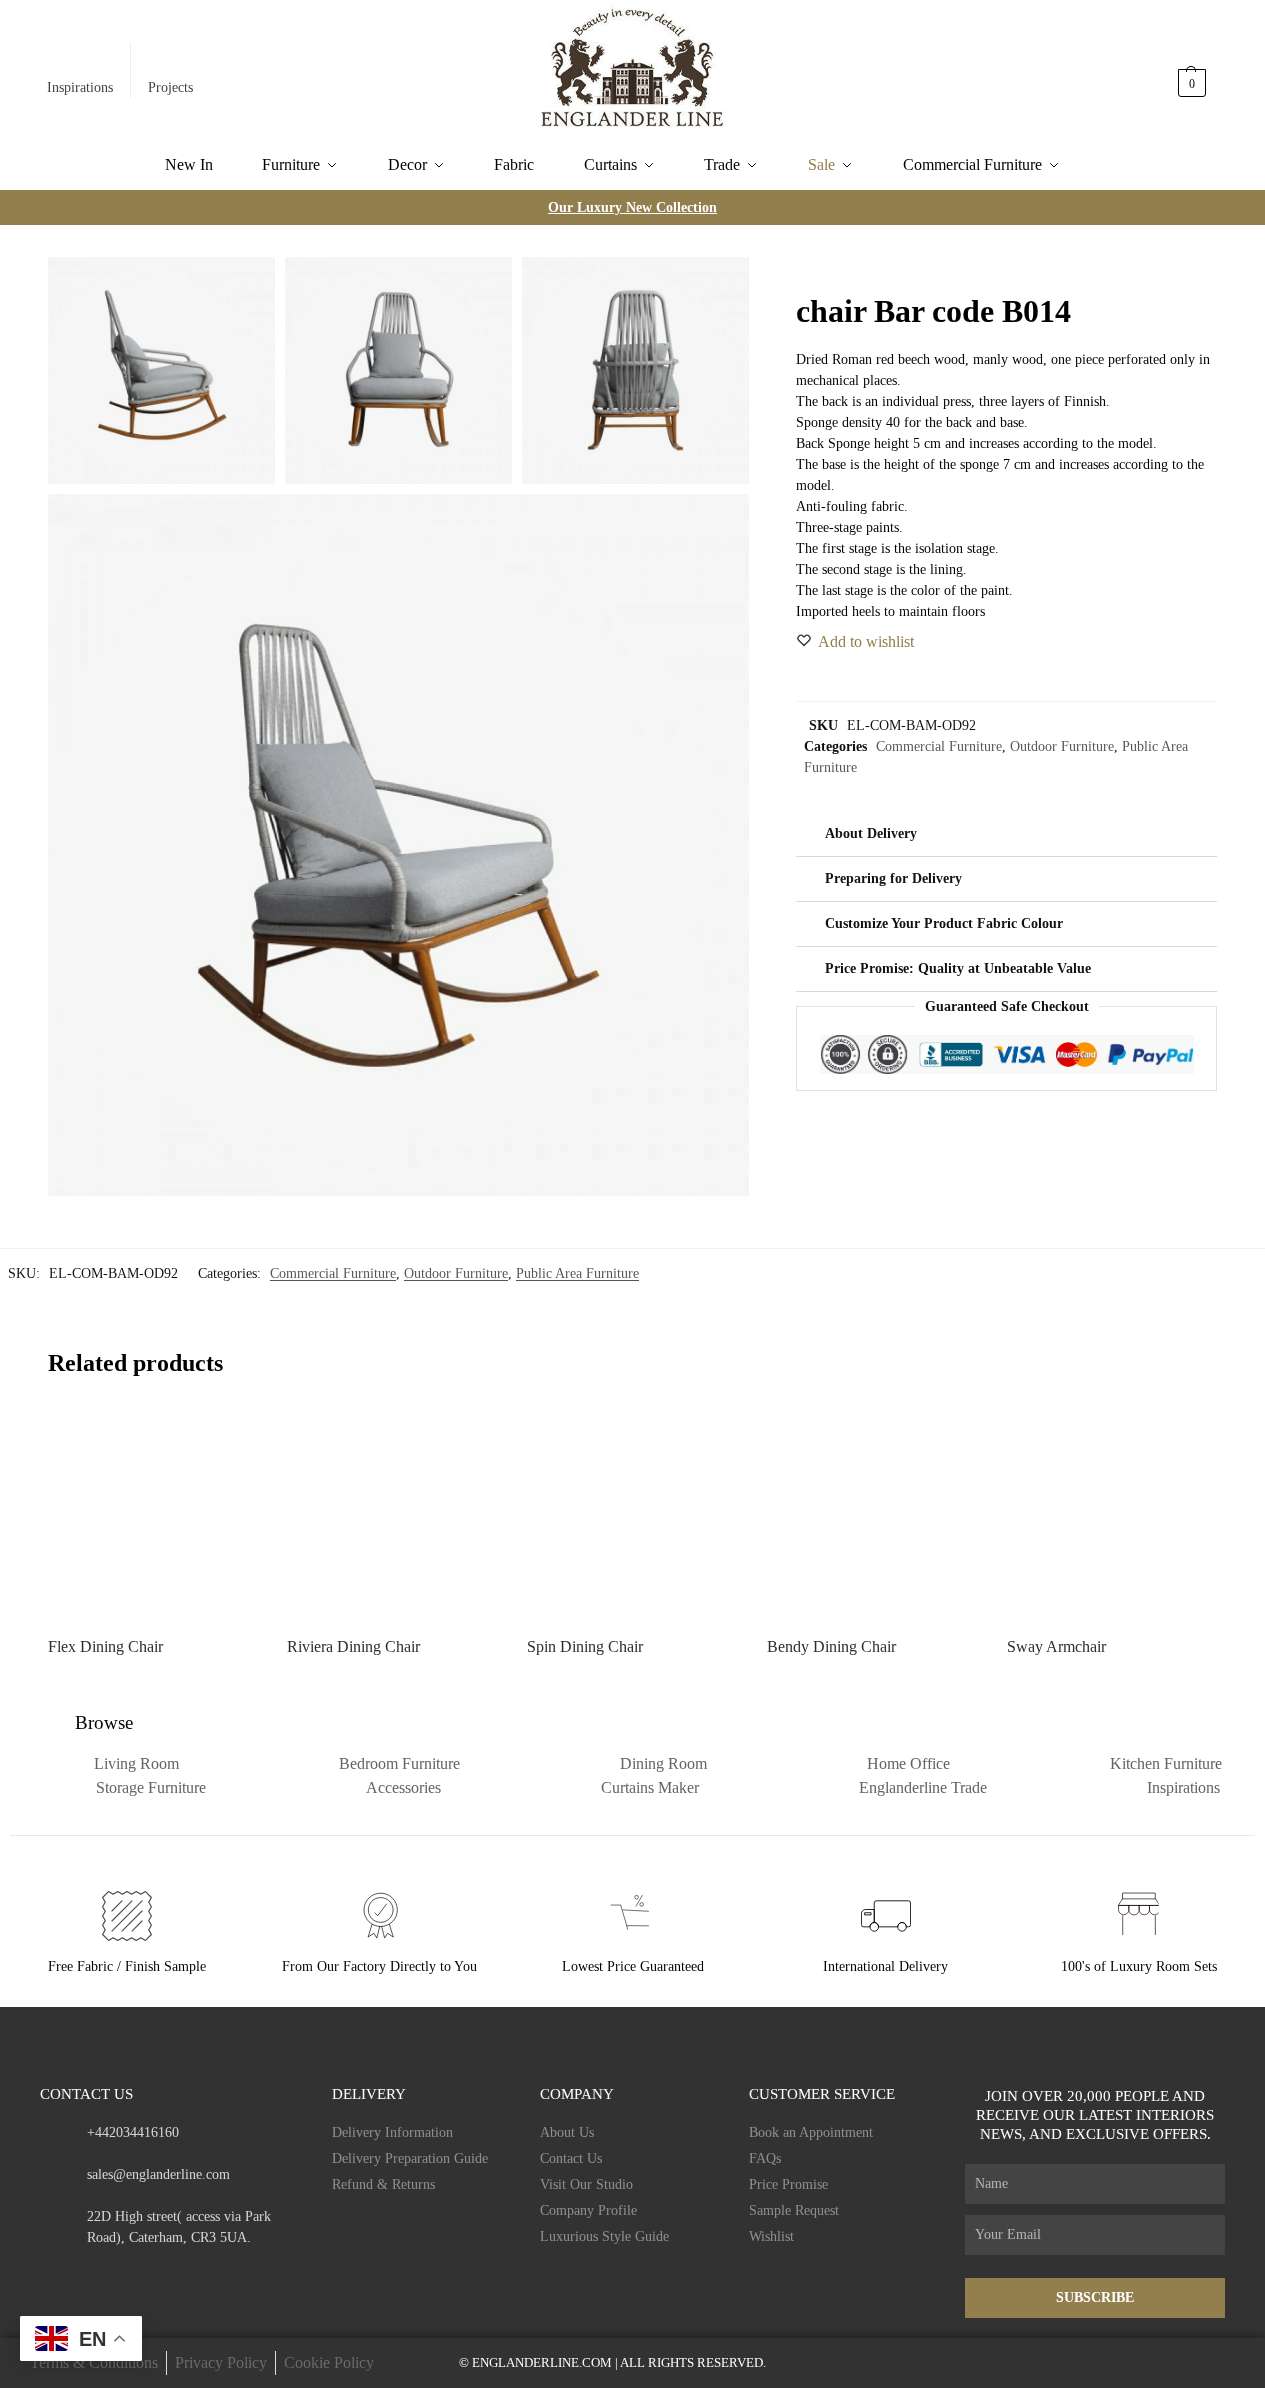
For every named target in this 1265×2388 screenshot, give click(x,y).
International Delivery (885, 1966)
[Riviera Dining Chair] (392, 1514)
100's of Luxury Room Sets (1139, 1966)
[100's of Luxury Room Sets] (1139, 1916)
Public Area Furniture (577, 1273)
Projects (170, 87)
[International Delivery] (886, 1916)
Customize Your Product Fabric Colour (944, 923)
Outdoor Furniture (1062, 746)
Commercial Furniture (939, 746)
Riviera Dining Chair (353, 1646)
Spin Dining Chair (585, 1646)
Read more (152, 1682)
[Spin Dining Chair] (632, 1514)
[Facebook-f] (47, 2275)
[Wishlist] (227, 1439)
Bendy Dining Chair (831, 1646)
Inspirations (80, 87)
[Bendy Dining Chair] (872, 1514)
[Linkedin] (203, 2275)
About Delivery (871, 833)
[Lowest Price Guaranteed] (633, 1916)
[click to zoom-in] (399, 845)
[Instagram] (86, 2275)
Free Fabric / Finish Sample (127, 1966)
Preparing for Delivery (893, 878)
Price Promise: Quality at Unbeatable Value (958, 968)
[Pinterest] (164, 2275)
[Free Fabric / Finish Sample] (127, 1916)
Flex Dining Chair (105, 1646)
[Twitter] (125, 2275)
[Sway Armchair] (1112, 1514)
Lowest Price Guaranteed (633, 1966)
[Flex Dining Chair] (153, 1514)
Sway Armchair (1056, 1646)
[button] (1193, 73)
